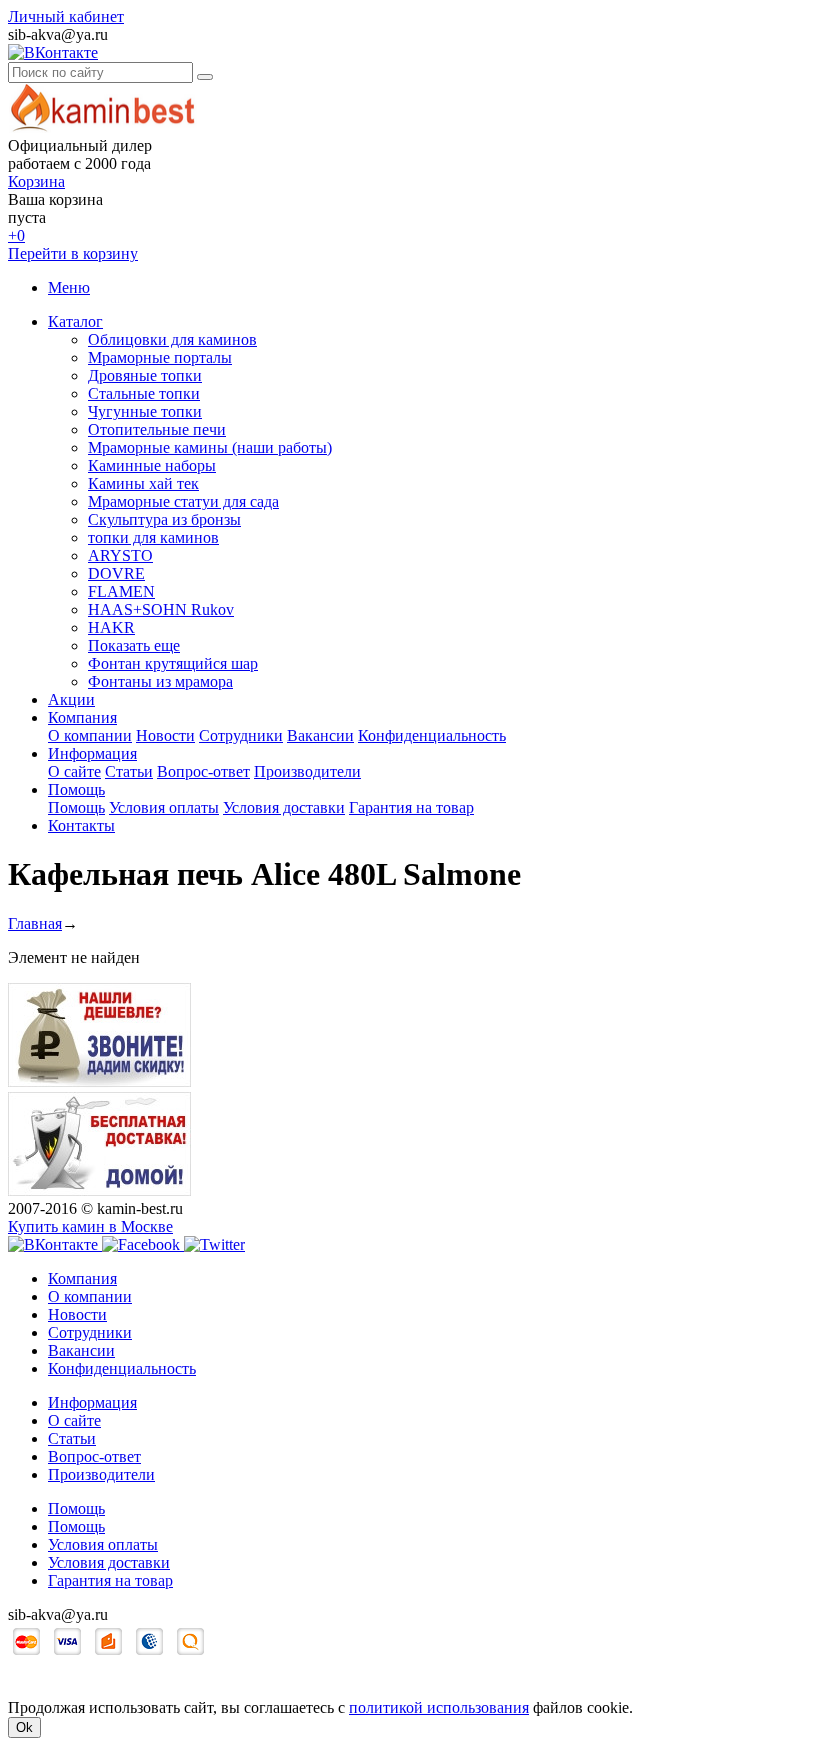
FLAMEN (121, 591)
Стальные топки (144, 393)
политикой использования (439, 1707)
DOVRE (116, 573)
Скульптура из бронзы (164, 519)
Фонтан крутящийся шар (173, 663)
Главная (35, 923)
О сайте (74, 771)
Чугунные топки (145, 411)
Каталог (75, 321)
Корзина (36, 181)
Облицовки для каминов (172, 339)
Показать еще (134, 645)
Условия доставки (284, 807)
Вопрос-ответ (203, 771)
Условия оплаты (164, 807)
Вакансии (320, 735)
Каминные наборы (152, 465)
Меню (69, 287)
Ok (24, 1727)
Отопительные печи (157, 429)
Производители (307, 771)
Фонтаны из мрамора (160, 681)
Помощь (76, 789)
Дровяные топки (145, 375)
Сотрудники (241, 735)
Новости (165, 735)
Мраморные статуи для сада (183, 501)
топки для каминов (153, 537)
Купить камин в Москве (90, 1226)
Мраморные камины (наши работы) (210, 447)
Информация (92, 753)
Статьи (129, 771)
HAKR (111, 627)
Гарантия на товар (411, 807)
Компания (82, 717)
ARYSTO (120, 555)
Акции (71, 699)
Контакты (81, 825)
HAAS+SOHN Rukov (161, 609)
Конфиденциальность (432, 735)
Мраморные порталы (160, 357)
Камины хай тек (143, 483)
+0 (16, 235)
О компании (90, 735)
